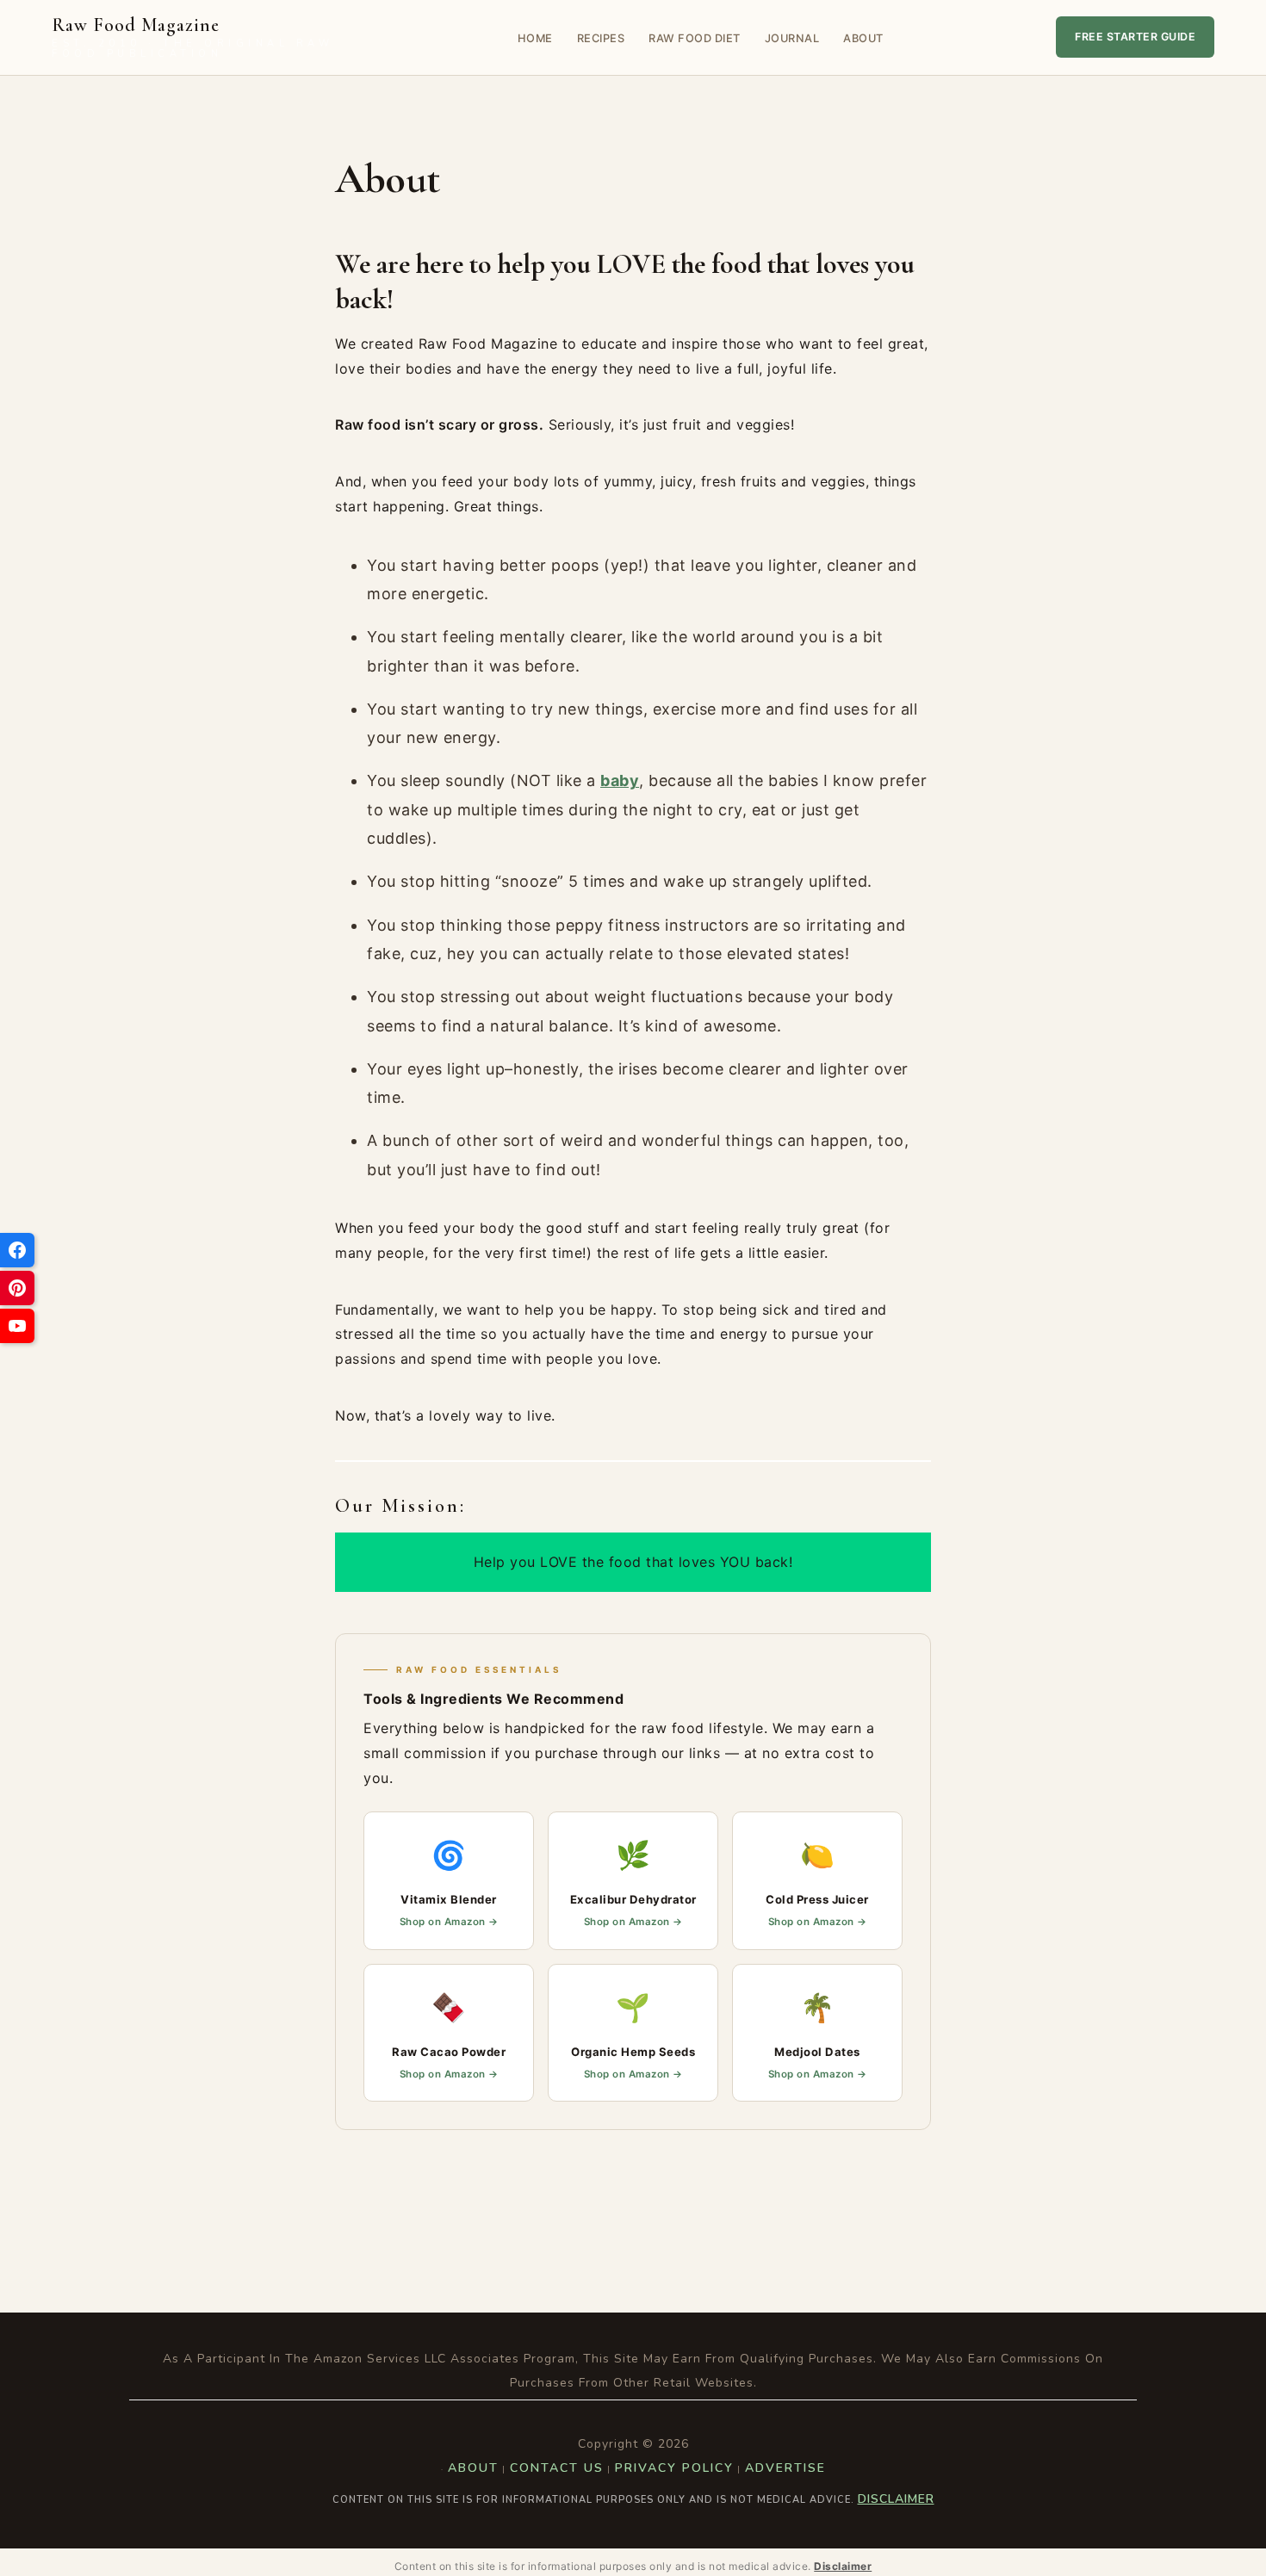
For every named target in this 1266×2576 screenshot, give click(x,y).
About (863, 38)
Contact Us (557, 2468)
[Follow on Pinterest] (17, 1288)
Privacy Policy (674, 2468)
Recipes (601, 38)
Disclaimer (896, 2499)
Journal (792, 38)
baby (620, 780)
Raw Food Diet (695, 38)
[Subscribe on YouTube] (17, 1326)
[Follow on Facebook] (17, 1250)
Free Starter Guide (1135, 37)
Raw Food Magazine (192, 37)
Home (535, 38)
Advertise (785, 2468)
